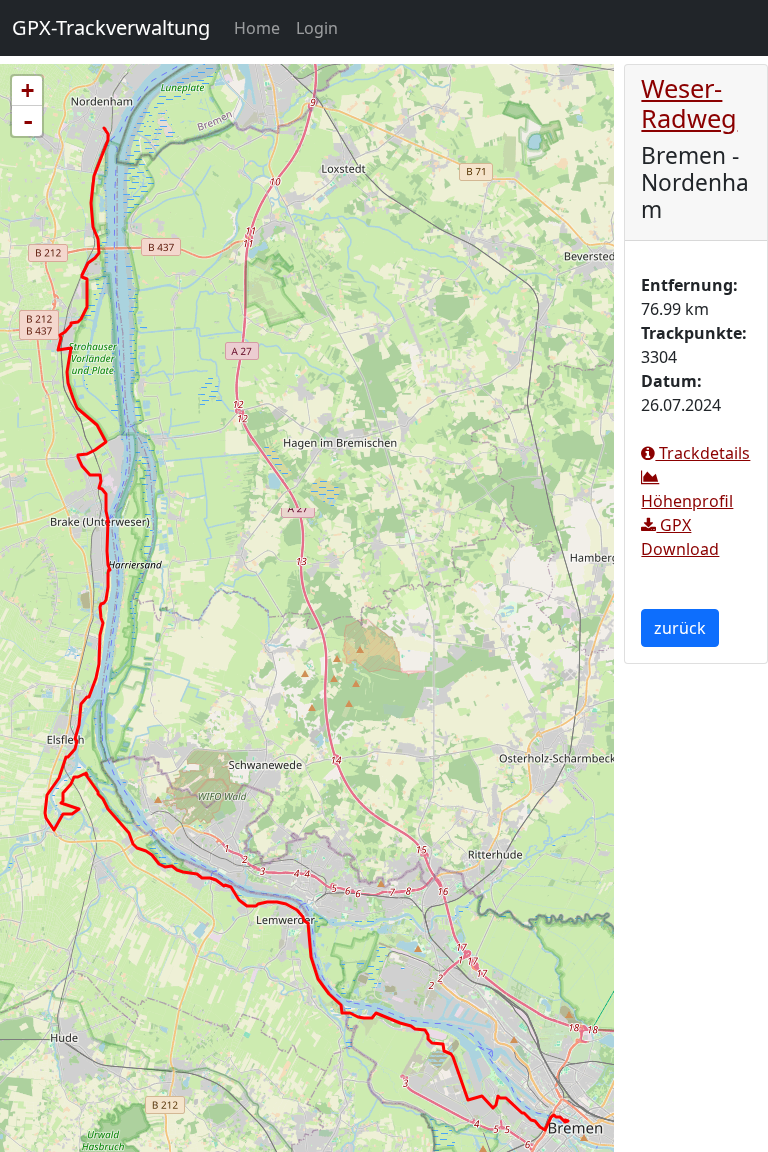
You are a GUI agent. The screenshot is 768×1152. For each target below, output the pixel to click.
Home (261, 27)
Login (317, 28)
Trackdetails (702, 453)
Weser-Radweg (689, 103)
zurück (680, 628)
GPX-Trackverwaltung (111, 27)
